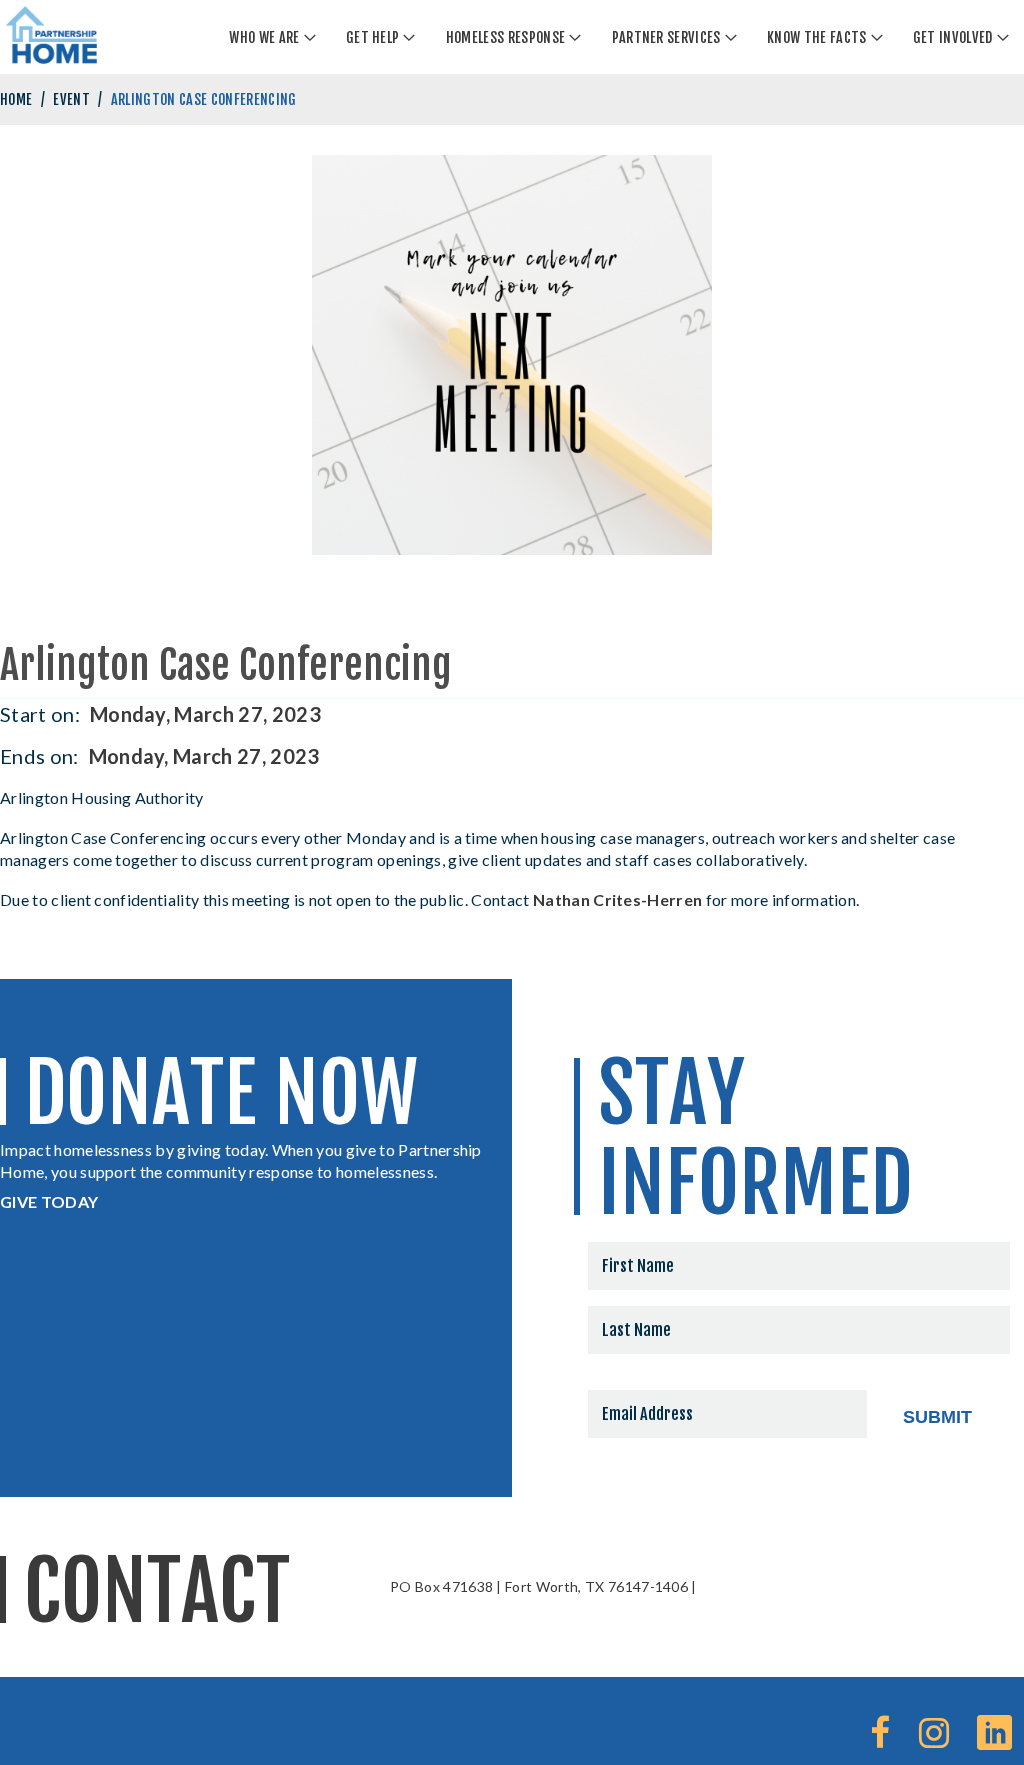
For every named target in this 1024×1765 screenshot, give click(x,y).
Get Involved (953, 37)
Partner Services (666, 37)
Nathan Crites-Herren (617, 899)
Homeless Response (505, 37)
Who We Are (264, 37)
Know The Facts (816, 37)
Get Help (373, 37)
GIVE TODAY (49, 1201)
